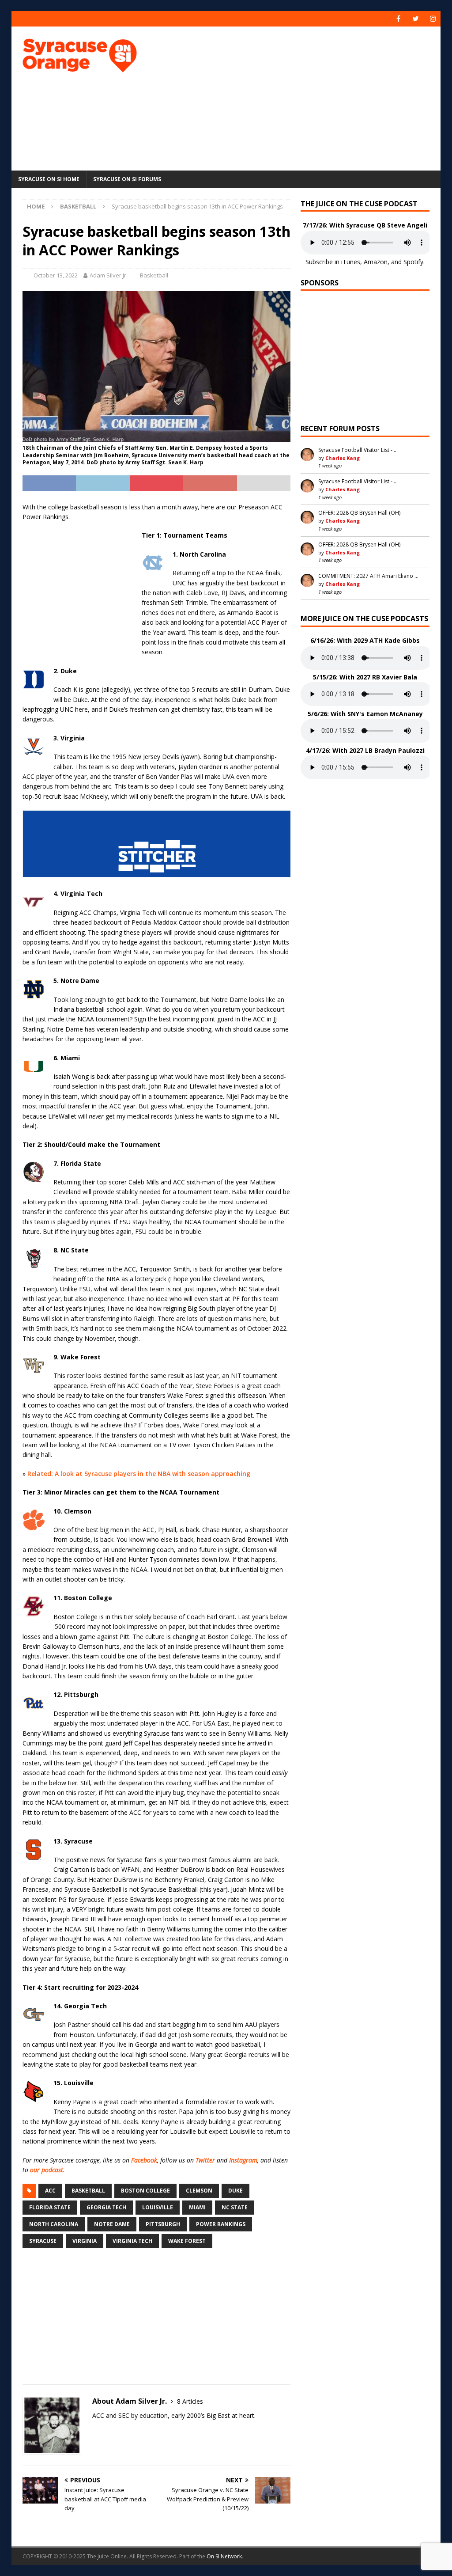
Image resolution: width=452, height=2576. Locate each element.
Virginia (85, 2241)
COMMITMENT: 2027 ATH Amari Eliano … (368, 576)
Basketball (154, 275)
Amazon (376, 262)
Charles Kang (343, 458)
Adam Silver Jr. (109, 275)
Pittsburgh (163, 2224)
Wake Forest (187, 2241)
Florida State (50, 2207)
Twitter (205, 2160)
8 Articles (190, 2401)
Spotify (413, 262)
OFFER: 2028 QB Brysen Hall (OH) (359, 513)
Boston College (145, 2191)
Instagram (243, 2160)
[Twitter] (416, 19)
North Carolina (54, 2224)
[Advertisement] (305, 97)
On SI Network (224, 2556)
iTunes (351, 262)
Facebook (144, 2160)
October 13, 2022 (56, 275)
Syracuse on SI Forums (127, 179)
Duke (235, 2191)
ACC (50, 2191)
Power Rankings (221, 2224)
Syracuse (43, 2241)
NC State (235, 2207)
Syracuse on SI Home (49, 179)
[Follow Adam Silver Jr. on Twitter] (95, 2431)
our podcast (47, 2170)
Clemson (199, 2191)
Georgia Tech (106, 2207)
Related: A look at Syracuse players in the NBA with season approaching (139, 1474)
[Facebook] (398, 19)
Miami (197, 2207)
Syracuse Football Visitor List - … (358, 450)
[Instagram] (433, 19)
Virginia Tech (132, 2241)
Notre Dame (112, 2224)
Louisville (158, 2207)
